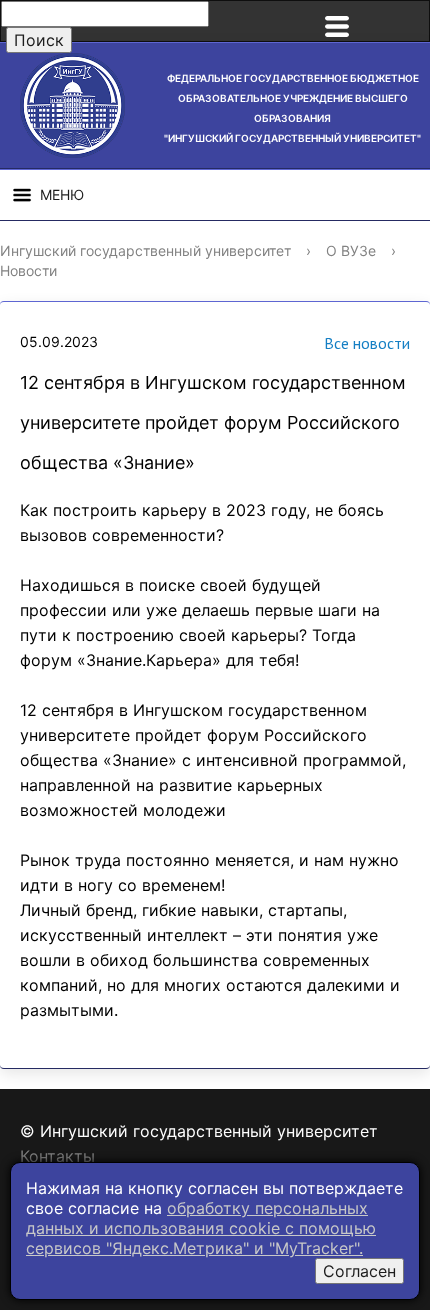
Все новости (367, 343)
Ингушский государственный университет (145, 250)
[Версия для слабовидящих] (404, 21)
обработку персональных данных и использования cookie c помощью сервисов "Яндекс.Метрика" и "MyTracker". (201, 1228)
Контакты (57, 1156)
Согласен (359, 1271)
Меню (62, 194)
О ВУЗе (351, 250)
